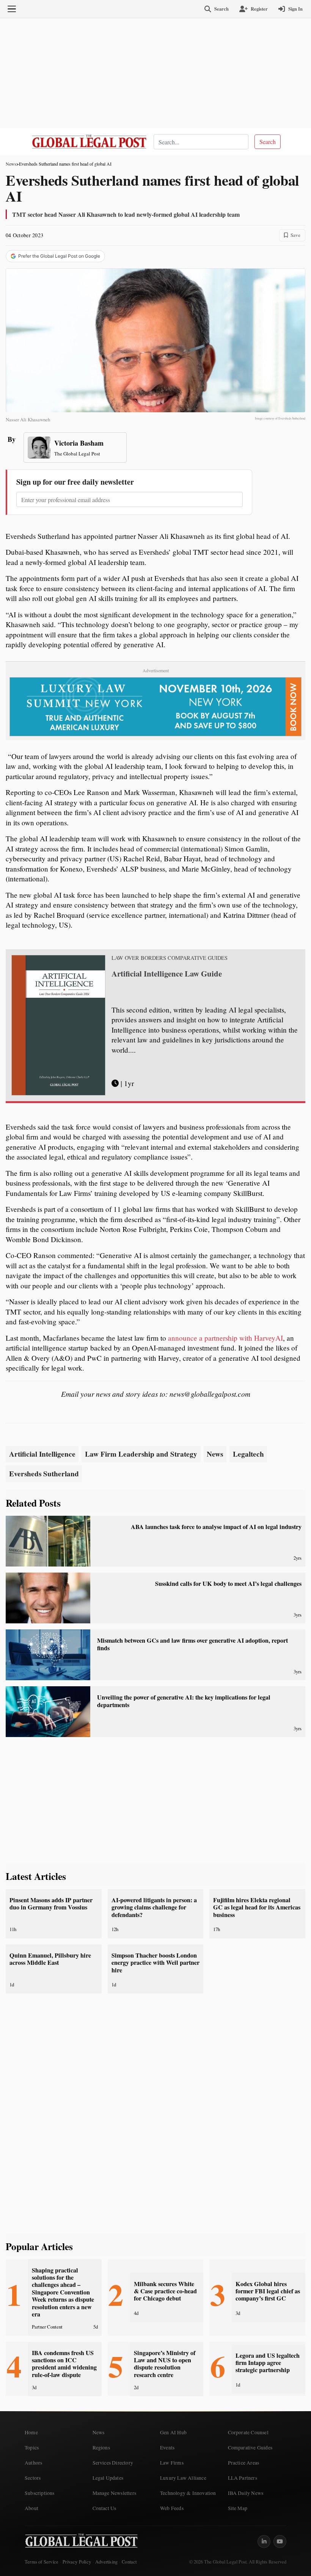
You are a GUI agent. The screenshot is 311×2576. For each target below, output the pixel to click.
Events (167, 2448)
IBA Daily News (246, 2493)
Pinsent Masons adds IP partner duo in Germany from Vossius (51, 1904)
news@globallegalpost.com (210, 1394)
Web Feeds (172, 2508)
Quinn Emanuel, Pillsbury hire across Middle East (50, 1959)
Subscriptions (40, 2493)
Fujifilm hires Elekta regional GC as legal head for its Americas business (257, 1907)
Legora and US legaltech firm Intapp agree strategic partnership (268, 2363)
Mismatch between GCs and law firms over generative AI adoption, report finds (192, 1644)
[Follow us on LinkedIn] (264, 2542)
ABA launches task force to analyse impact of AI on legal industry (216, 1527)
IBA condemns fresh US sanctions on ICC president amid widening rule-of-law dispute (64, 2364)
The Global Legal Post (77, 454)
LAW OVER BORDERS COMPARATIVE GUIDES (170, 958)
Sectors (33, 2478)
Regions (101, 2448)
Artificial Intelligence (42, 1454)
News (11, 164)
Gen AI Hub (173, 2432)
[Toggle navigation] (12, 9)
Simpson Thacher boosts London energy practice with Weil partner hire (155, 1963)
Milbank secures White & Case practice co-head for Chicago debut (165, 2291)
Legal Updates (108, 2478)
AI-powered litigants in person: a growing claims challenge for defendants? (154, 1907)
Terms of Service (42, 2562)
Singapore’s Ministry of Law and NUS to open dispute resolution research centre (165, 2364)
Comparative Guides (250, 2448)
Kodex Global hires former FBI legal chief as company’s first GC (268, 2291)
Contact (129, 2562)
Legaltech (248, 1454)
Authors (33, 2463)
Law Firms (172, 2463)
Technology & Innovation (188, 2493)
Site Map (238, 2508)
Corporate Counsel (248, 2432)
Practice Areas (244, 2463)
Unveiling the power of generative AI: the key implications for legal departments (184, 1701)
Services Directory (113, 2463)
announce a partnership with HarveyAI (225, 1338)
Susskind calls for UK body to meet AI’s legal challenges (228, 1584)
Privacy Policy (77, 2562)
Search (268, 142)
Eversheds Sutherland (44, 1474)
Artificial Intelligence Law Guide (167, 973)
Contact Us (104, 2508)
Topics (32, 2448)
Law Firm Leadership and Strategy (141, 1454)
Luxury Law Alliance (183, 2478)
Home (31, 2432)
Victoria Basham (79, 443)
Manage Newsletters (115, 2493)
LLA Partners (243, 2478)
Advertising (106, 2562)
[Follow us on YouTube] (280, 2542)
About (31, 2508)
